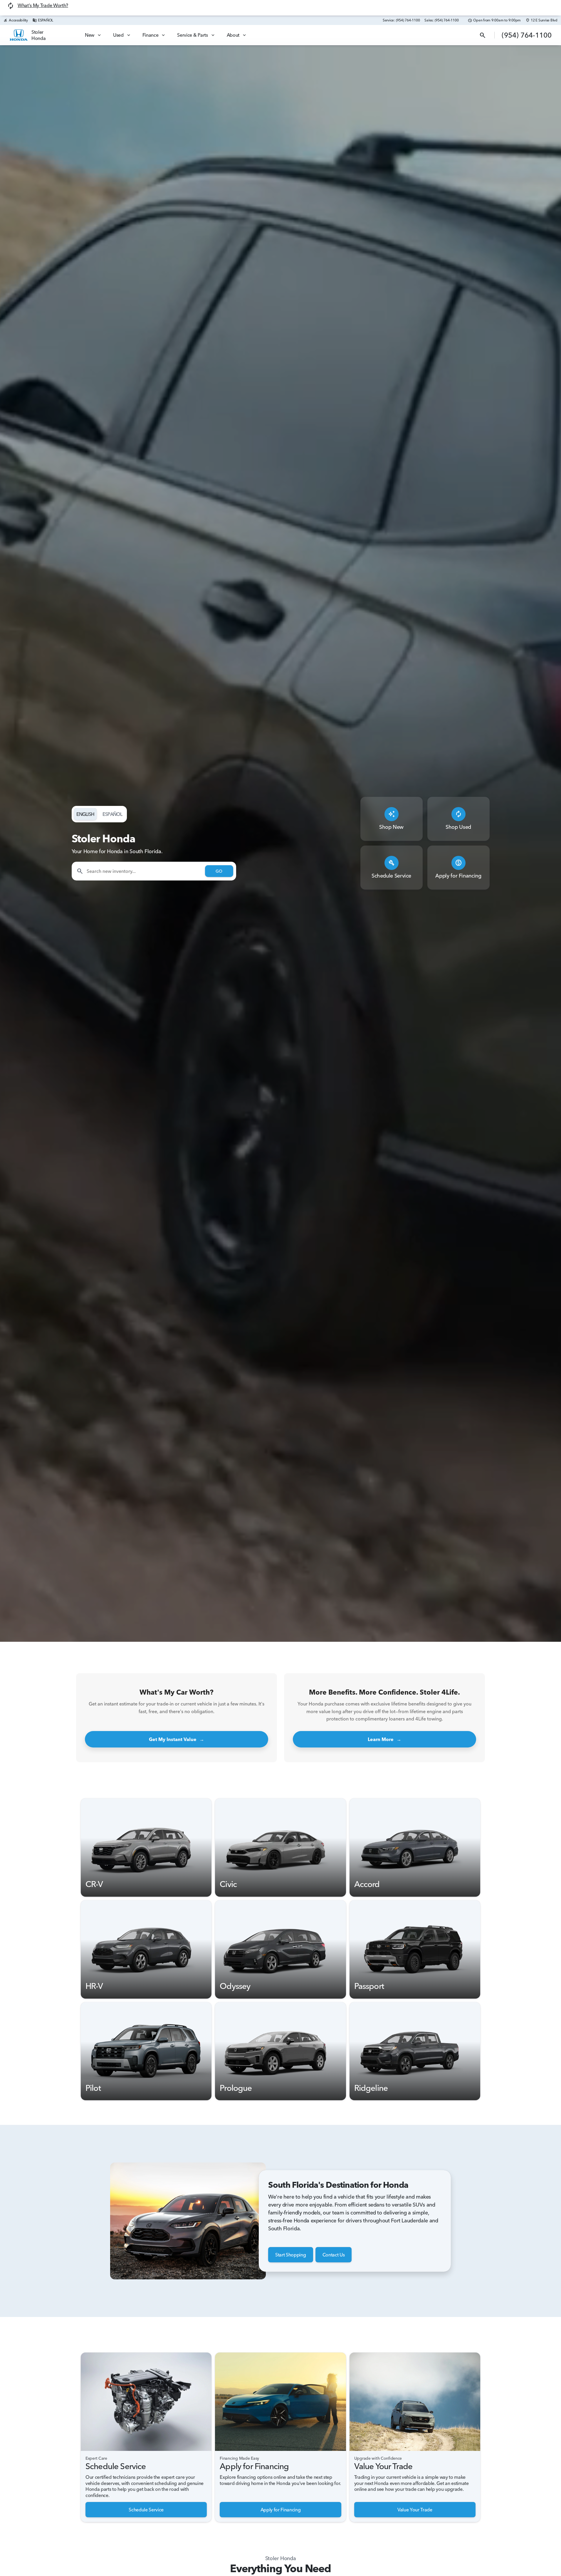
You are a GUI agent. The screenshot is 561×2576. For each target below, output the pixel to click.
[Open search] (483, 35)
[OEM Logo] (19, 35)
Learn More (384, 1739)
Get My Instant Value (177, 1739)
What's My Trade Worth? (43, 5)
